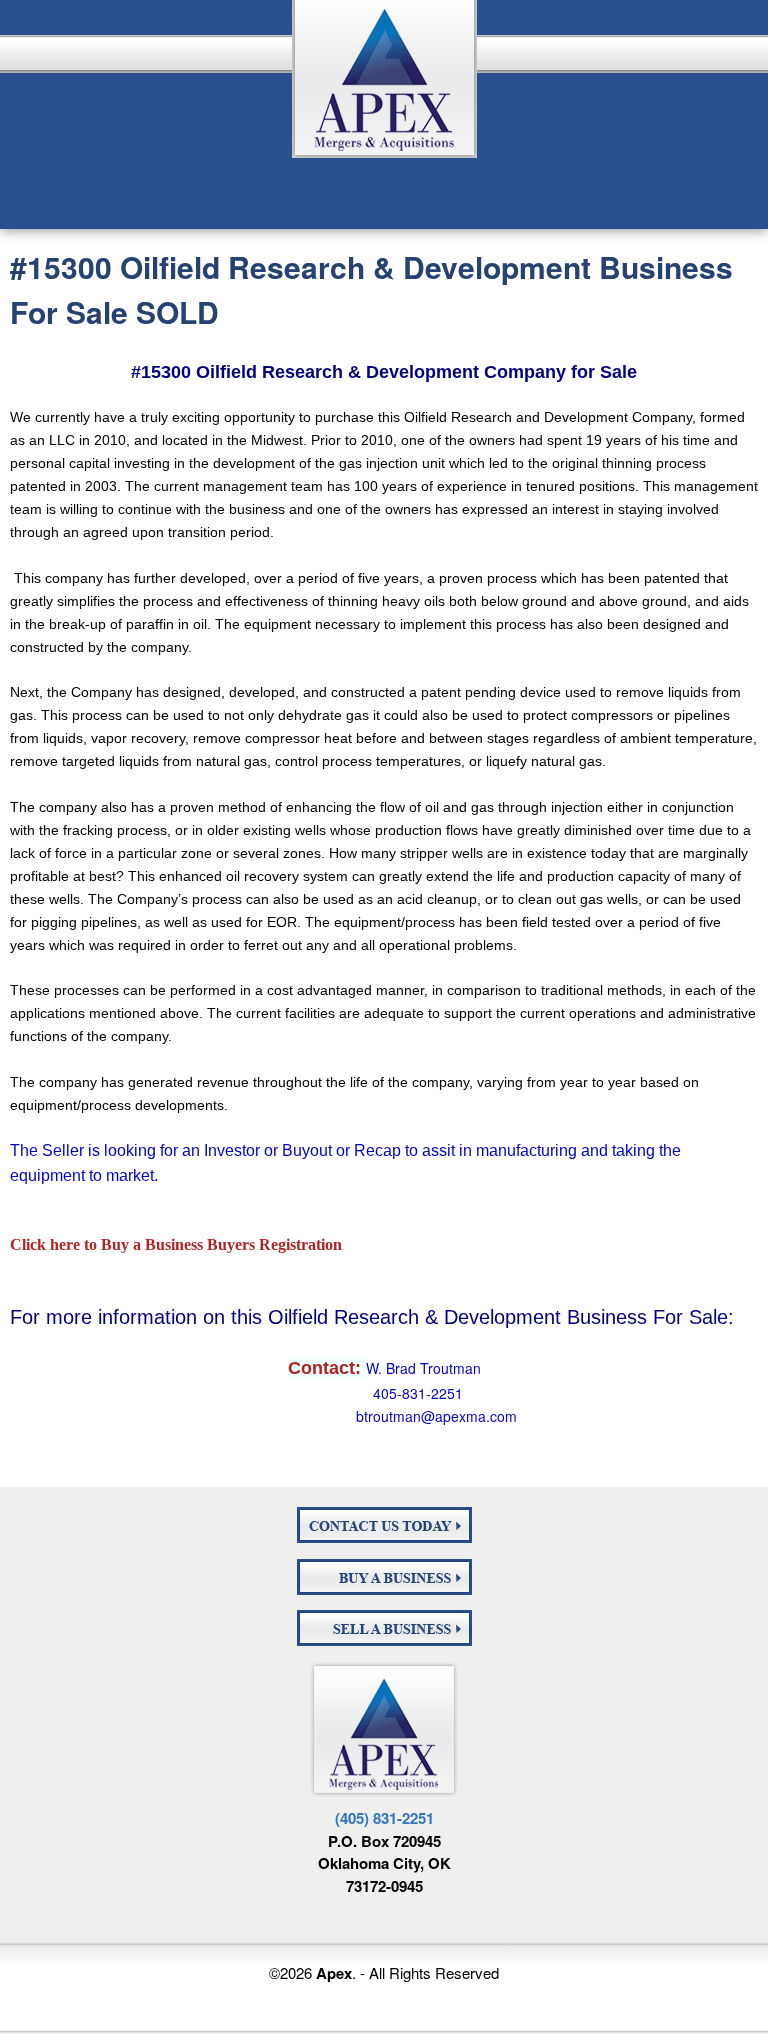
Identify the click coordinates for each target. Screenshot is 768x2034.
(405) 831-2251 (384, 1818)
